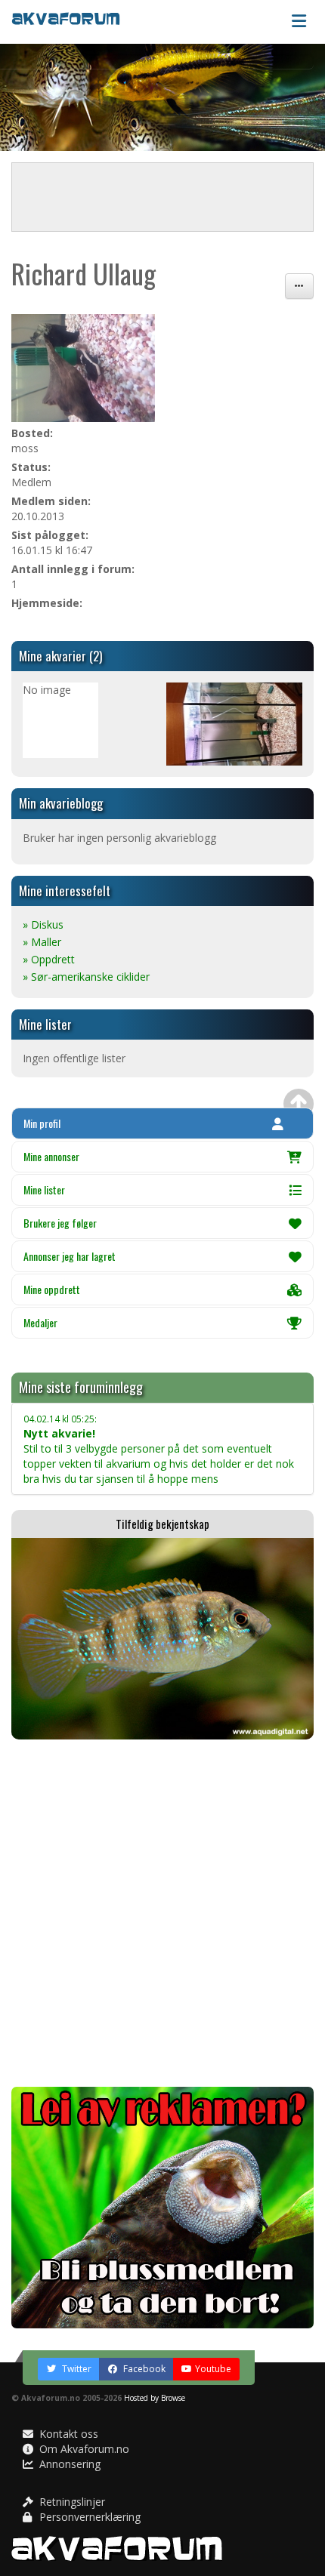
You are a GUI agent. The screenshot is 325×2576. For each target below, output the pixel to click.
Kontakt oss (67, 2434)
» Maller (42, 942)
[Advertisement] (162, 1913)
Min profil (42, 1123)
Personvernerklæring (88, 2517)
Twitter (76, 2369)
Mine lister (44, 1189)
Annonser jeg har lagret (70, 1256)
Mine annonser (51, 1156)
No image (47, 690)
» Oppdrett (49, 959)
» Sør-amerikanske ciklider (86, 977)
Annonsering (68, 2464)
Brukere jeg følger (60, 1223)
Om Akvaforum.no (83, 2449)
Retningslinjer (71, 2502)
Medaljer (40, 1322)
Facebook (143, 2369)
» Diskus (43, 924)
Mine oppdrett (52, 1289)
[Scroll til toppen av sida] (299, 1104)
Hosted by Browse (155, 2398)
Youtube (213, 2369)
